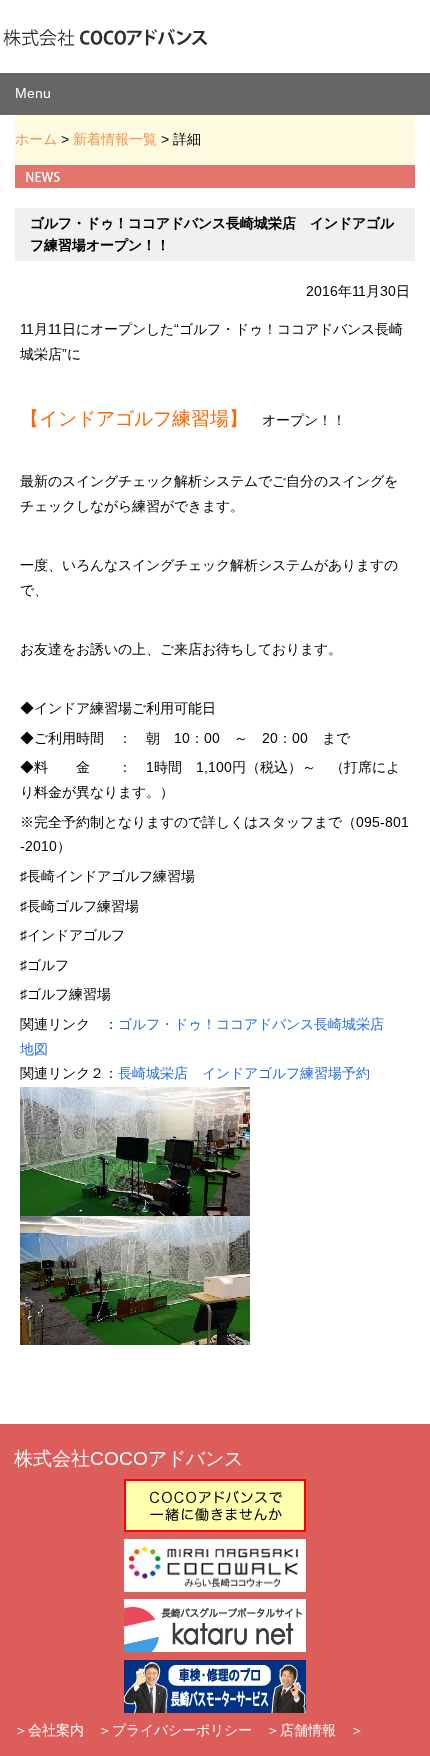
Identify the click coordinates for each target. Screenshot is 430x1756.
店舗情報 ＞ (322, 1730)
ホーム (36, 139)
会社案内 (56, 1730)
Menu (33, 93)
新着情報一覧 (115, 139)
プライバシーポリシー (182, 1730)
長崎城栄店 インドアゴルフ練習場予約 (244, 1073)
